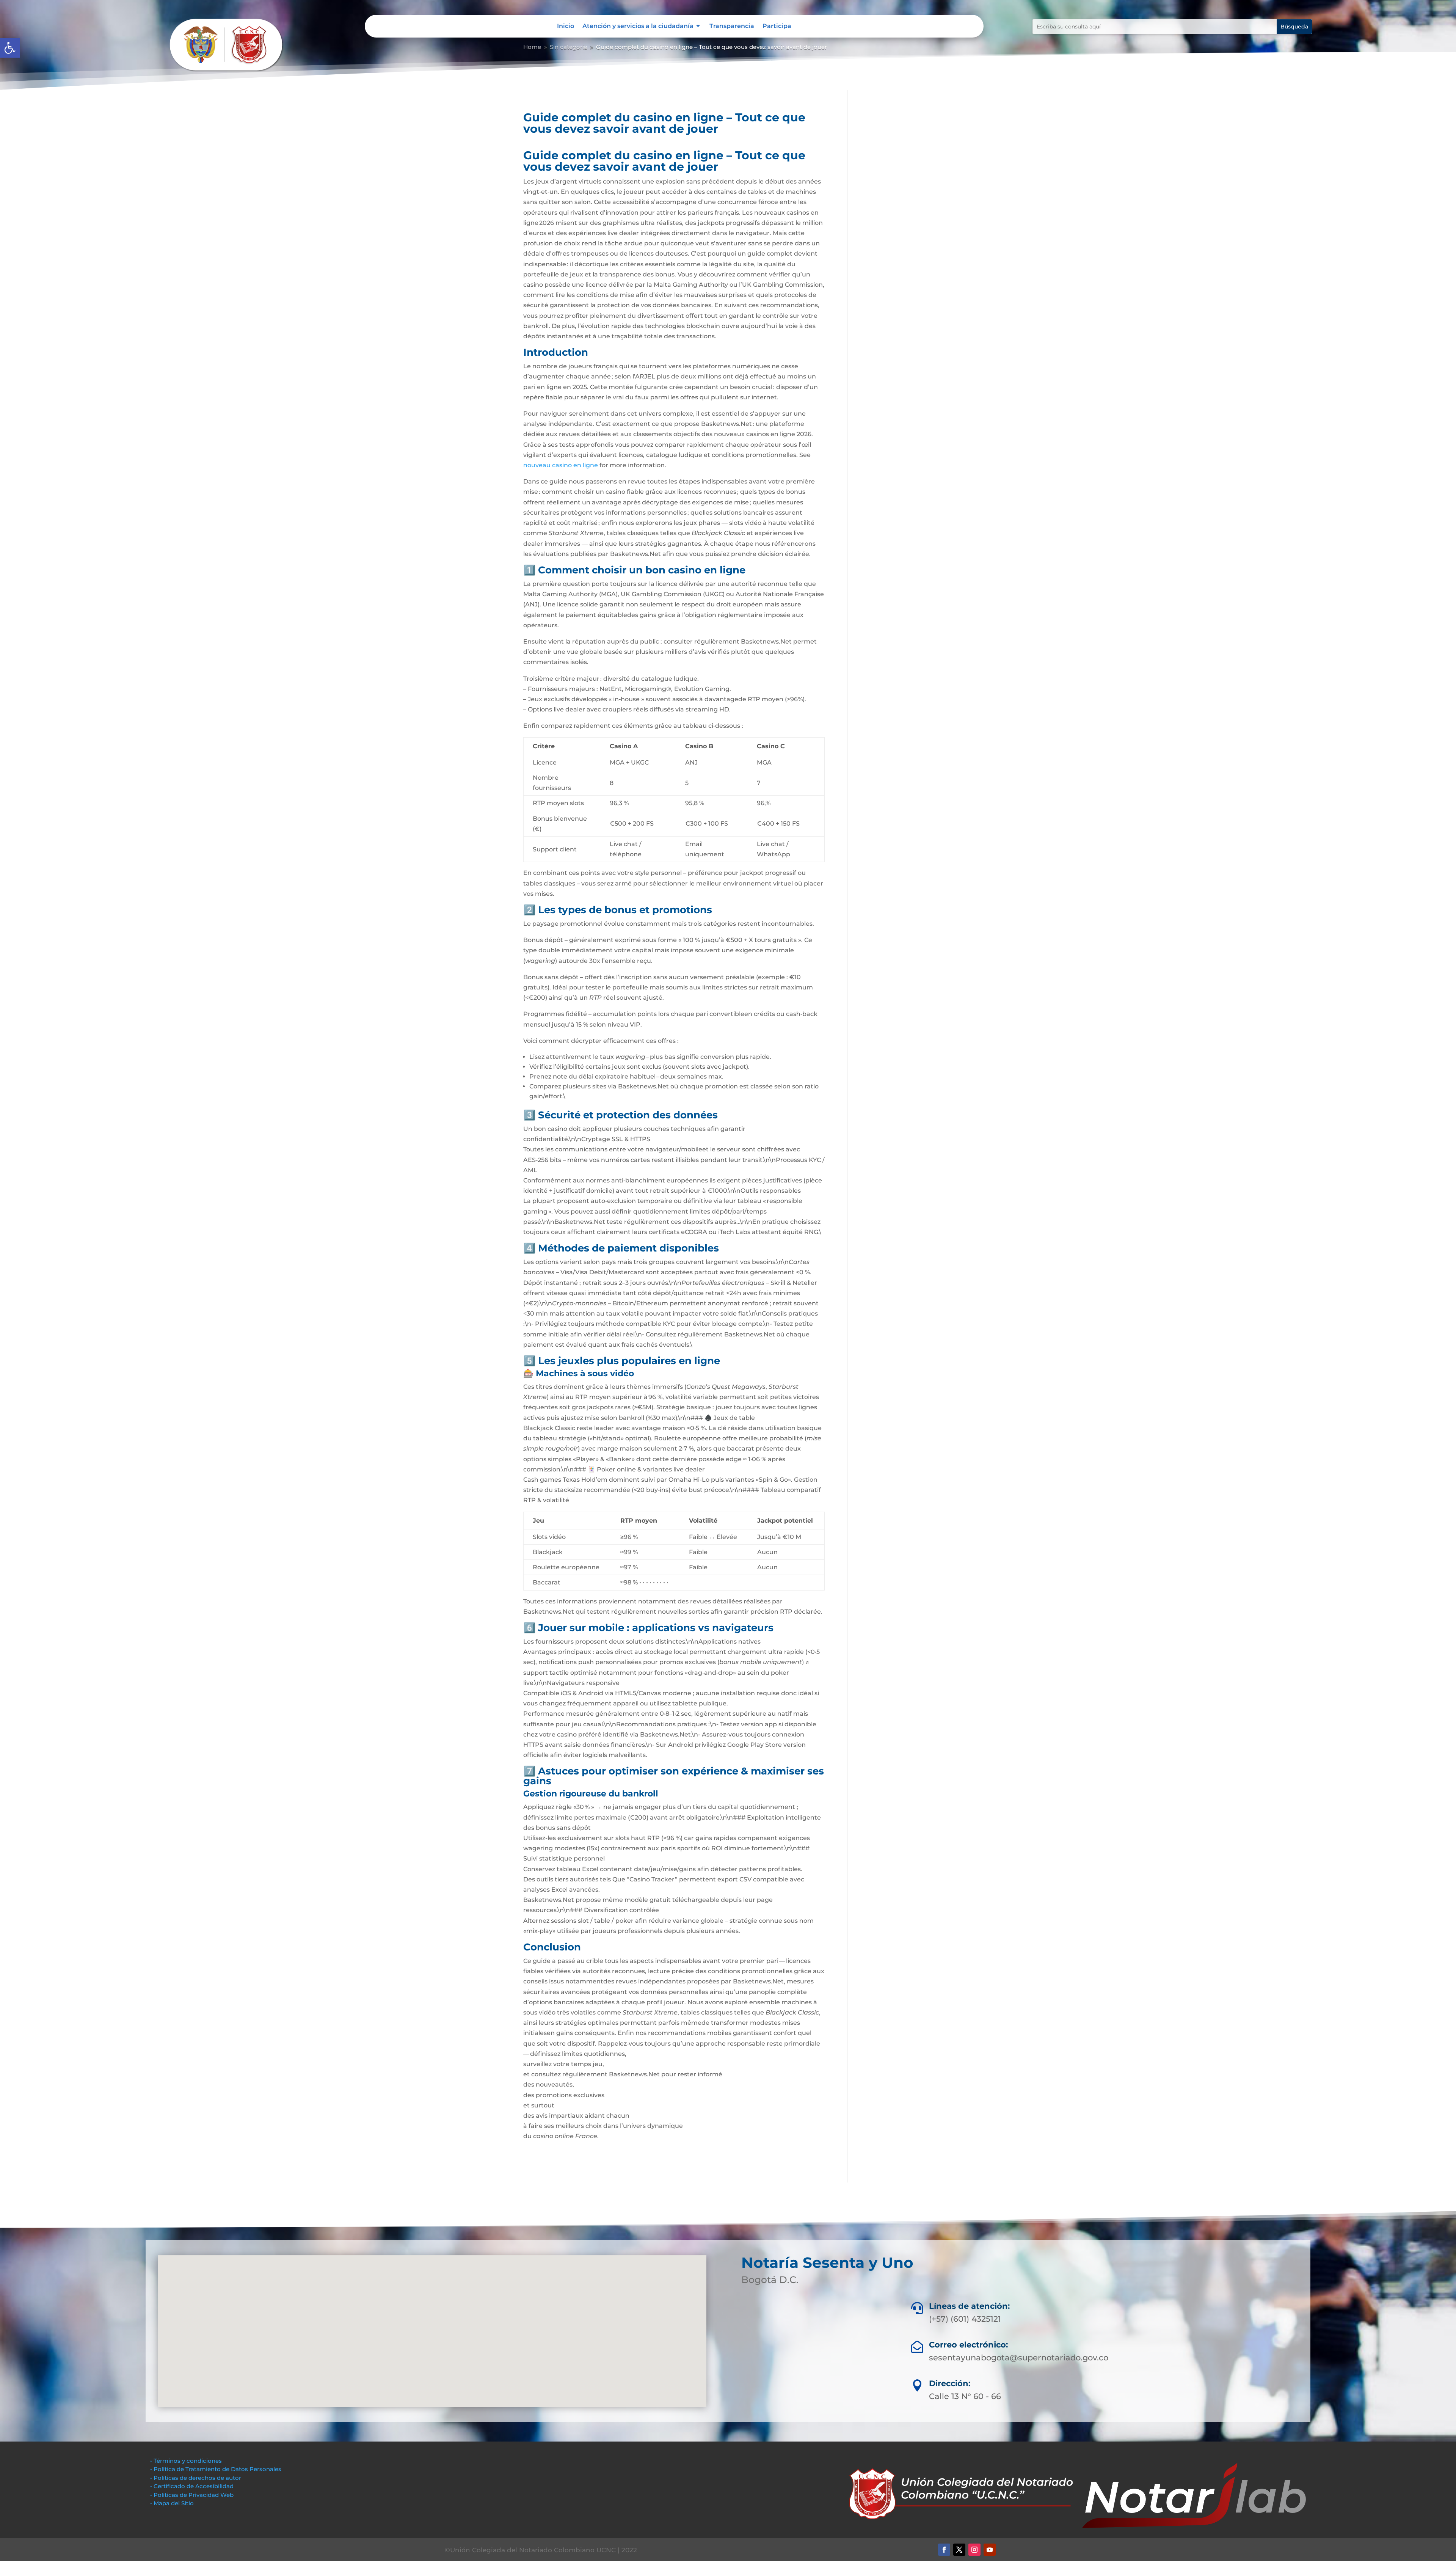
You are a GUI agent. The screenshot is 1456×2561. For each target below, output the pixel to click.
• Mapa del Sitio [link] (173, 2503)
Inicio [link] (566, 27)
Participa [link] (777, 27)
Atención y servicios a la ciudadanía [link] (638, 27)
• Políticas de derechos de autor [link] (196, 2478)
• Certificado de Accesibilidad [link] (192, 2486)
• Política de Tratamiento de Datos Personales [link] (216, 2469)
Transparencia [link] (732, 27)
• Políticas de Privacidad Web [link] (192, 2495)
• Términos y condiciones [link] (186, 2461)
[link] (10, 48)
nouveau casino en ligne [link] (561, 465)
